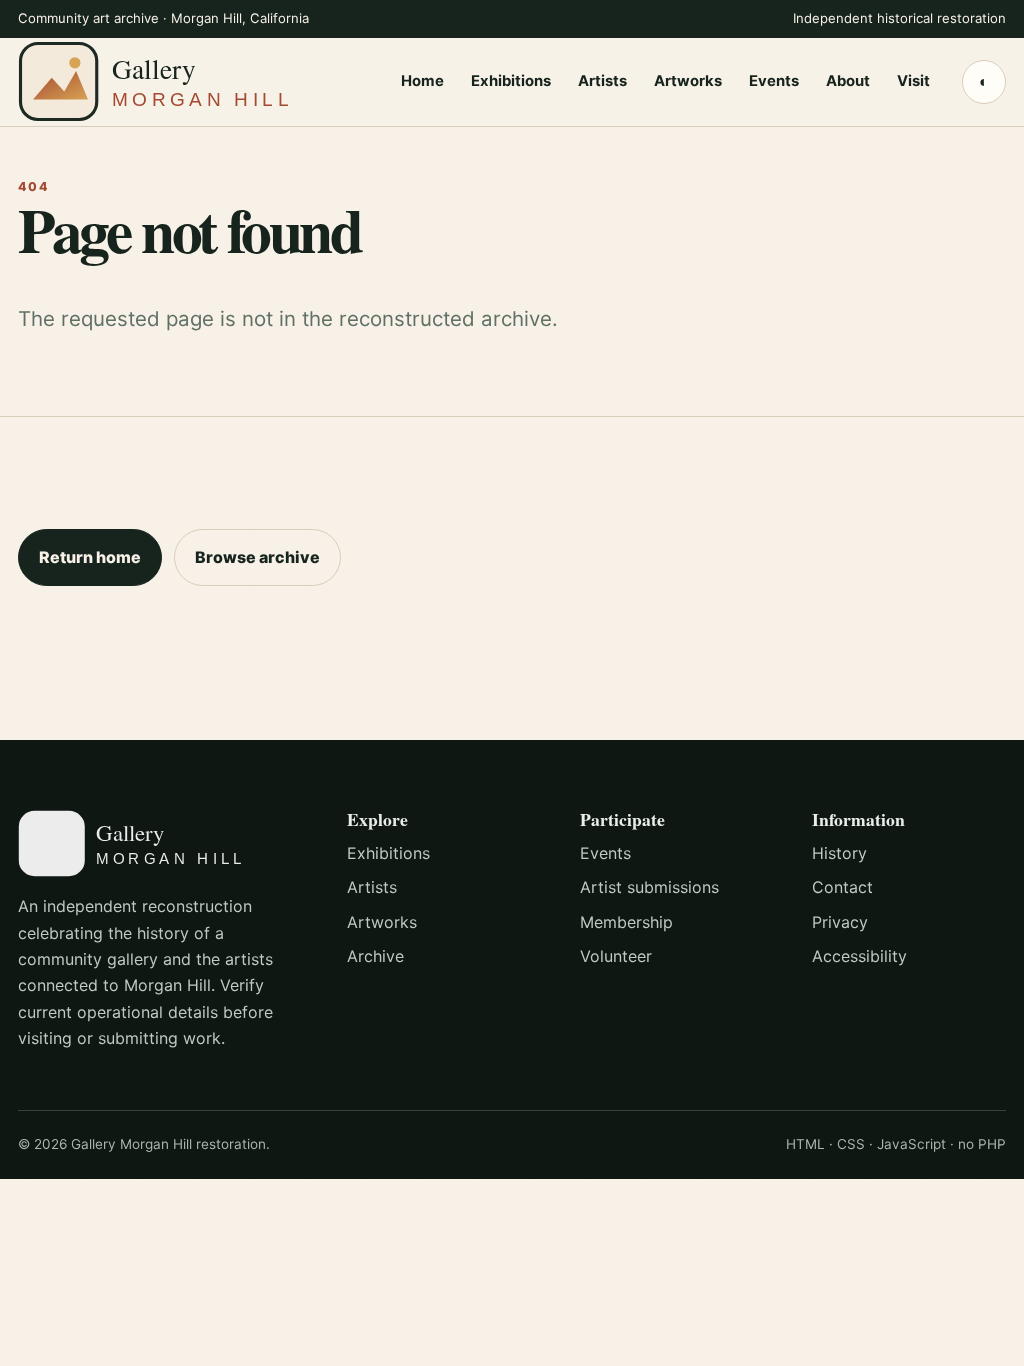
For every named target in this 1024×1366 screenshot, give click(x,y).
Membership (626, 922)
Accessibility (859, 956)
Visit (913, 81)
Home (422, 81)
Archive (375, 956)
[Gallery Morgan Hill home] (193, 81)
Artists (602, 81)
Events (774, 81)
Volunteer (616, 956)
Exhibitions (511, 81)
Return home (90, 557)
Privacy (840, 922)
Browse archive (257, 557)
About (848, 81)
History (839, 853)
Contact (842, 887)
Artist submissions (649, 887)
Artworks (688, 81)
